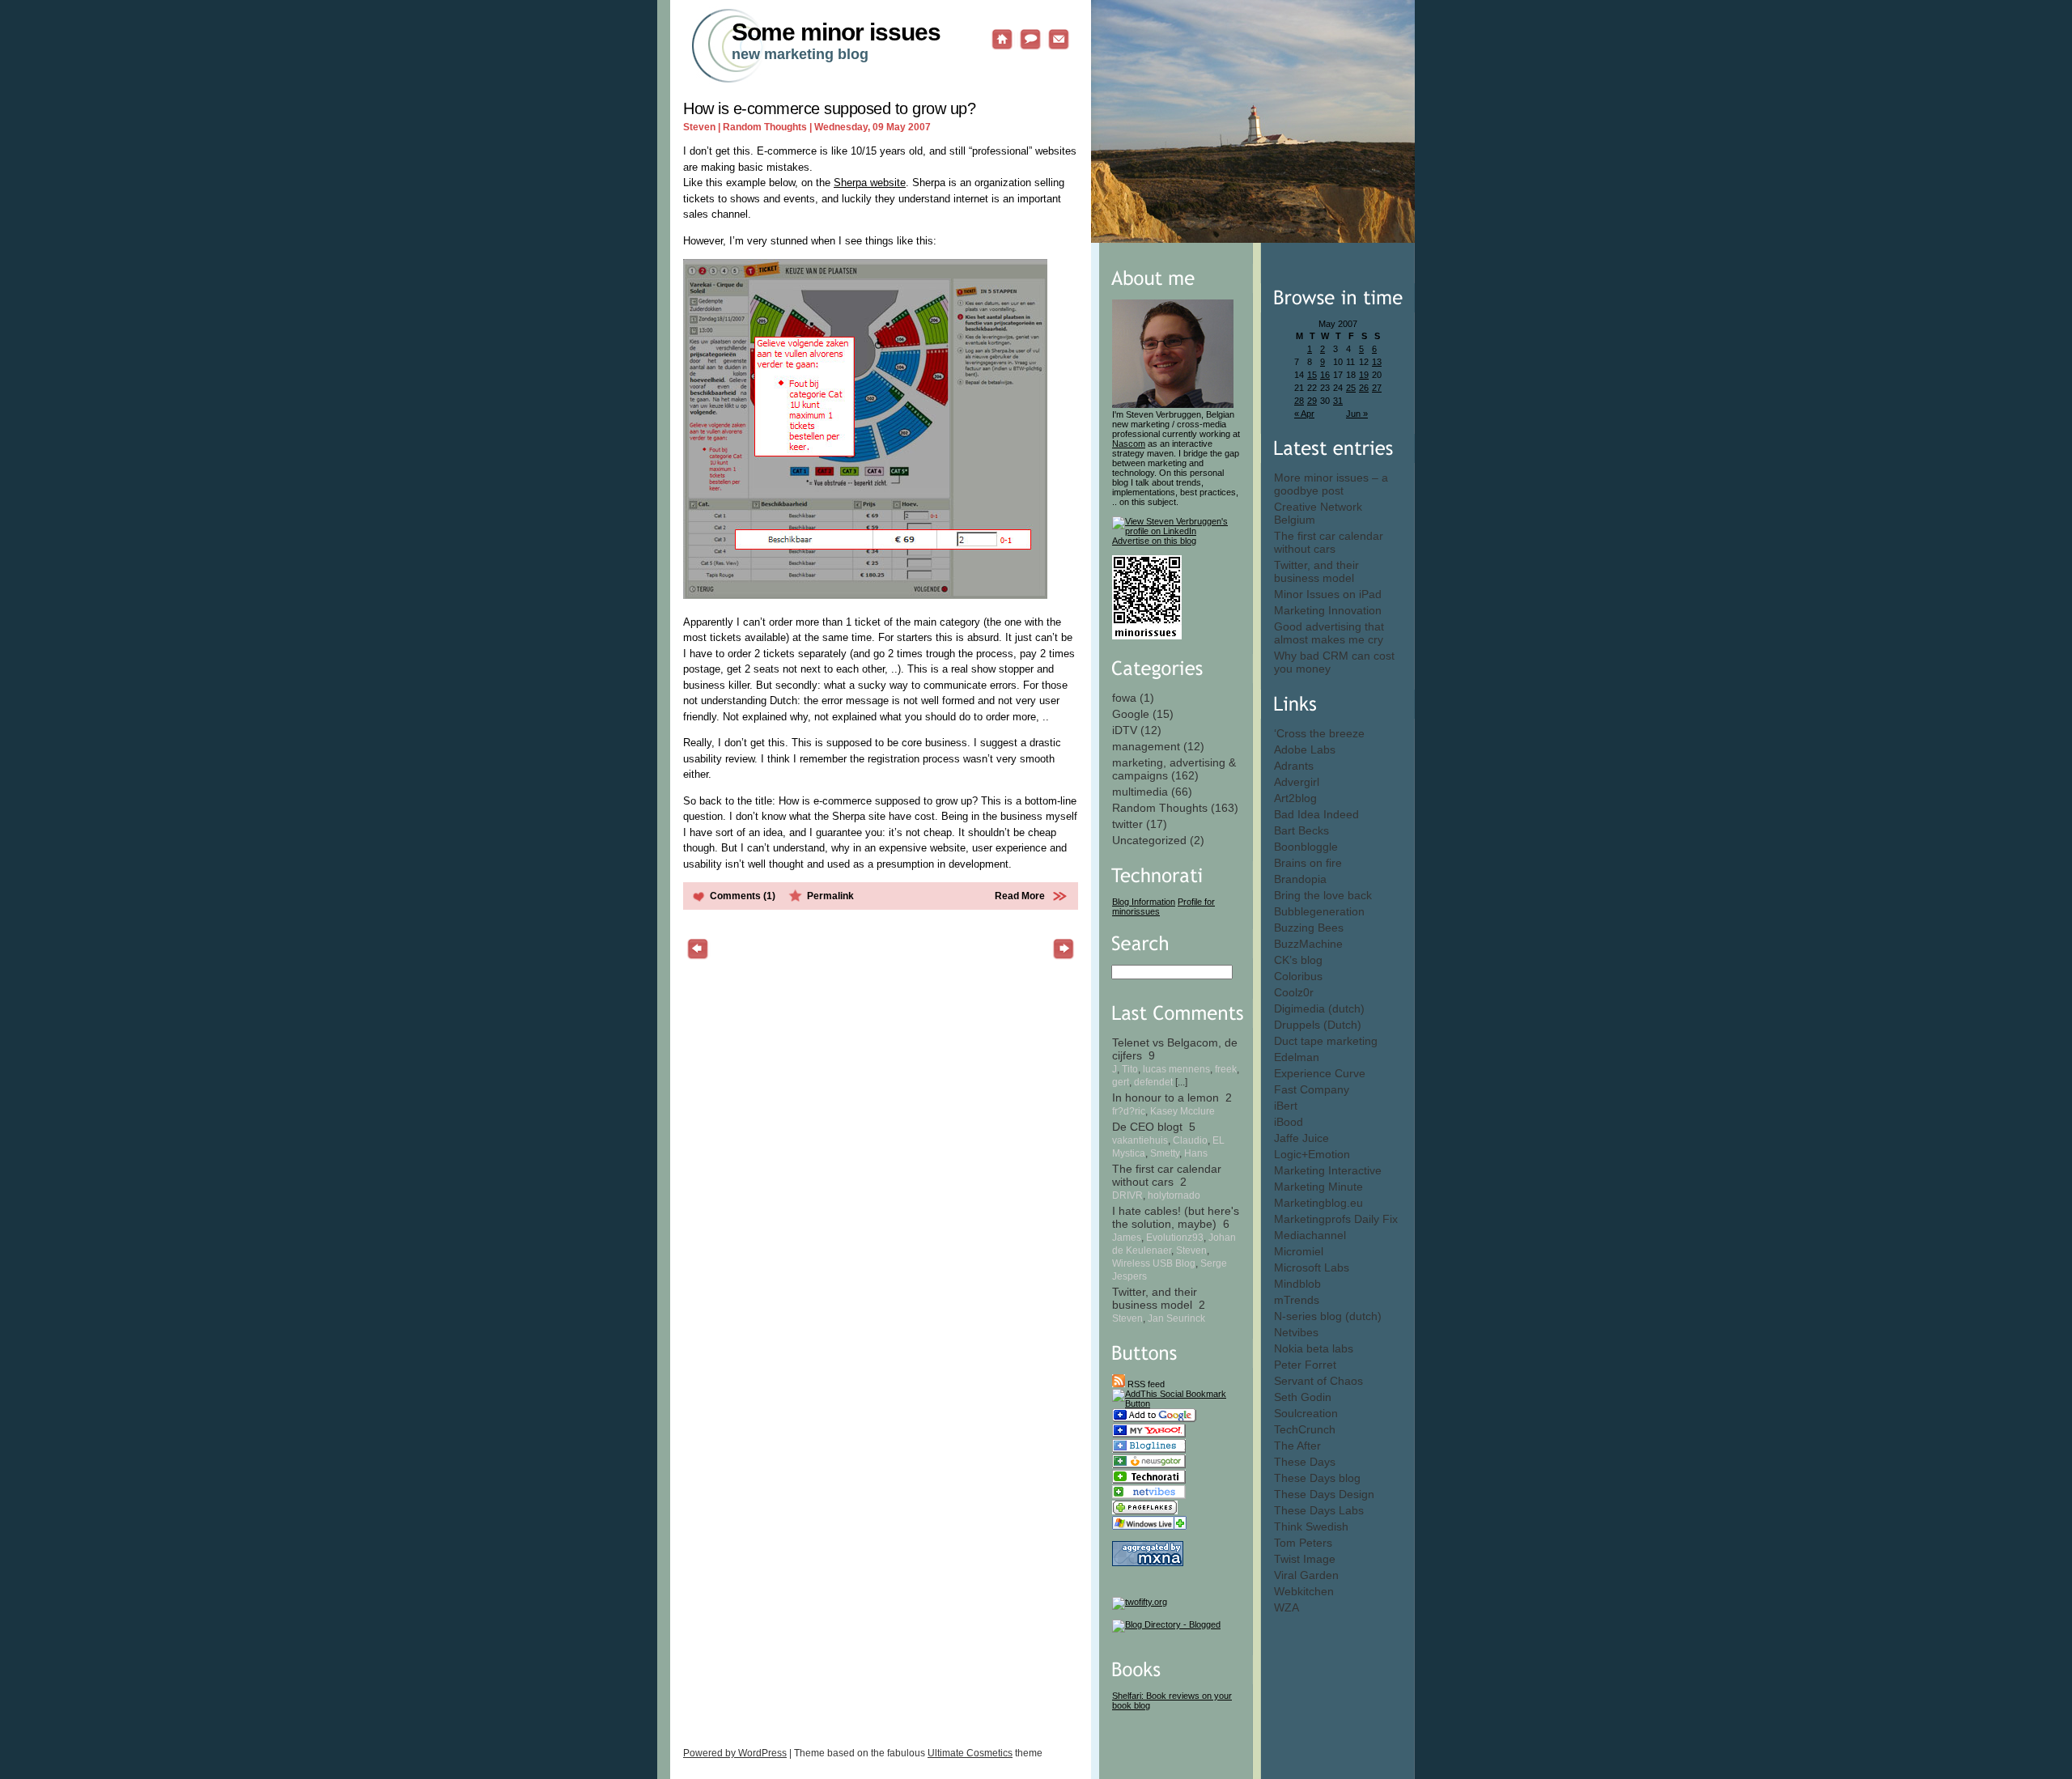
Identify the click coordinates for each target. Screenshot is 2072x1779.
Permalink (830, 896)
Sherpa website (870, 183)
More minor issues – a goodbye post (1331, 484)
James (1127, 1237)
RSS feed (1145, 1384)
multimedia (1140, 792)
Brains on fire (1308, 863)
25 (1351, 388)
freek (1226, 1069)
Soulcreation (1306, 1413)
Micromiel (1299, 1251)
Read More (1020, 896)
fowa (1124, 698)
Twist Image (1305, 1559)
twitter (1127, 824)
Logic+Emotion (1312, 1154)
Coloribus (1298, 976)
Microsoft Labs (1312, 1267)
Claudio (1190, 1140)
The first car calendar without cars (1329, 542)
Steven (1191, 1250)
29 (1312, 401)
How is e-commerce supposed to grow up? (829, 108)
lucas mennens (1176, 1069)
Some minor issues (836, 32)
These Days (1305, 1462)
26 (1364, 388)
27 (1377, 388)
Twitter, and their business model (1316, 571)
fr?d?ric (1129, 1111)
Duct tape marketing (1326, 1041)
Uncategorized (1149, 840)
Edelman (1297, 1057)
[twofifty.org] (1140, 1602)
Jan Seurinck (1176, 1318)
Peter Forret (1305, 1365)
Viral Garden (1306, 1575)
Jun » (1357, 414)
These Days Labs (1319, 1510)
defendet (1153, 1082)
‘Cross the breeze (1319, 733)
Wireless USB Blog (1154, 1263)
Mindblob (1297, 1284)
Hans (1196, 1153)
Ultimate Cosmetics (970, 1753)
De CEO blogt (1147, 1127)
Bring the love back (1323, 895)
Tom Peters (1303, 1543)
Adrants (1294, 766)
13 (1377, 362)
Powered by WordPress (735, 1753)
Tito (1130, 1069)
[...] (1181, 1082)
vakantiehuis (1140, 1140)
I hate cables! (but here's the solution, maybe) (1176, 1217)
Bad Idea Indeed (1316, 814)
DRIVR (1127, 1195)
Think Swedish (1311, 1526)
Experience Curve (1320, 1073)
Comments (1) (743, 896)
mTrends (1297, 1300)
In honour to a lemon (1165, 1098)
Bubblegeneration (1319, 911)
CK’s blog (1298, 960)
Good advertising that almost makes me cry (1329, 633)
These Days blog (1317, 1478)
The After (1297, 1446)
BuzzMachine (1308, 944)
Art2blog (1295, 798)
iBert (1286, 1106)
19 (1364, 375)
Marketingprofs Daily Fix (1336, 1219)
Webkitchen (1304, 1591)
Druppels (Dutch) (1318, 1025)
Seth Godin (1303, 1397)
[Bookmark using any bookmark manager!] (1176, 1403)
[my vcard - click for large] (1147, 636)
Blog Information (1144, 902)
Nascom (1129, 444)
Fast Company (1312, 1089)
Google (1131, 714)
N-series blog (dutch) (1328, 1316)
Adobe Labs (1305, 749)
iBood (1289, 1122)
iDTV (1125, 730)
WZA (1287, 1607)
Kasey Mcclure (1182, 1111)
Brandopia (1300, 879)
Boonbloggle (1306, 847)
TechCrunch (1305, 1429)
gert (1121, 1082)
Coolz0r (1294, 992)
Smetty (1165, 1153)
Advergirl (1297, 782)
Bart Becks (1301, 830)
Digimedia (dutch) (1319, 1008)
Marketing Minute (1318, 1187)
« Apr (1304, 414)
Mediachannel (1310, 1235)
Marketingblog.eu (1318, 1203)
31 (1338, 401)
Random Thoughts (1160, 808)
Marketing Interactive (1328, 1170)
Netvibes (1296, 1332)
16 (1325, 375)
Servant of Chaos (1318, 1381)
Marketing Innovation (1328, 610)
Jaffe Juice (1301, 1138)
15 (1312, 375)
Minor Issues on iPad (1328, 594)
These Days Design (1324, 1494)
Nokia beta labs (1314, 1348)
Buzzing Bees (1309, 928)
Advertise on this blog (1154, 541)
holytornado (1174, 1195)
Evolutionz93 (1175, 1237)
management (1146, 746)
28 (1299, 401)
